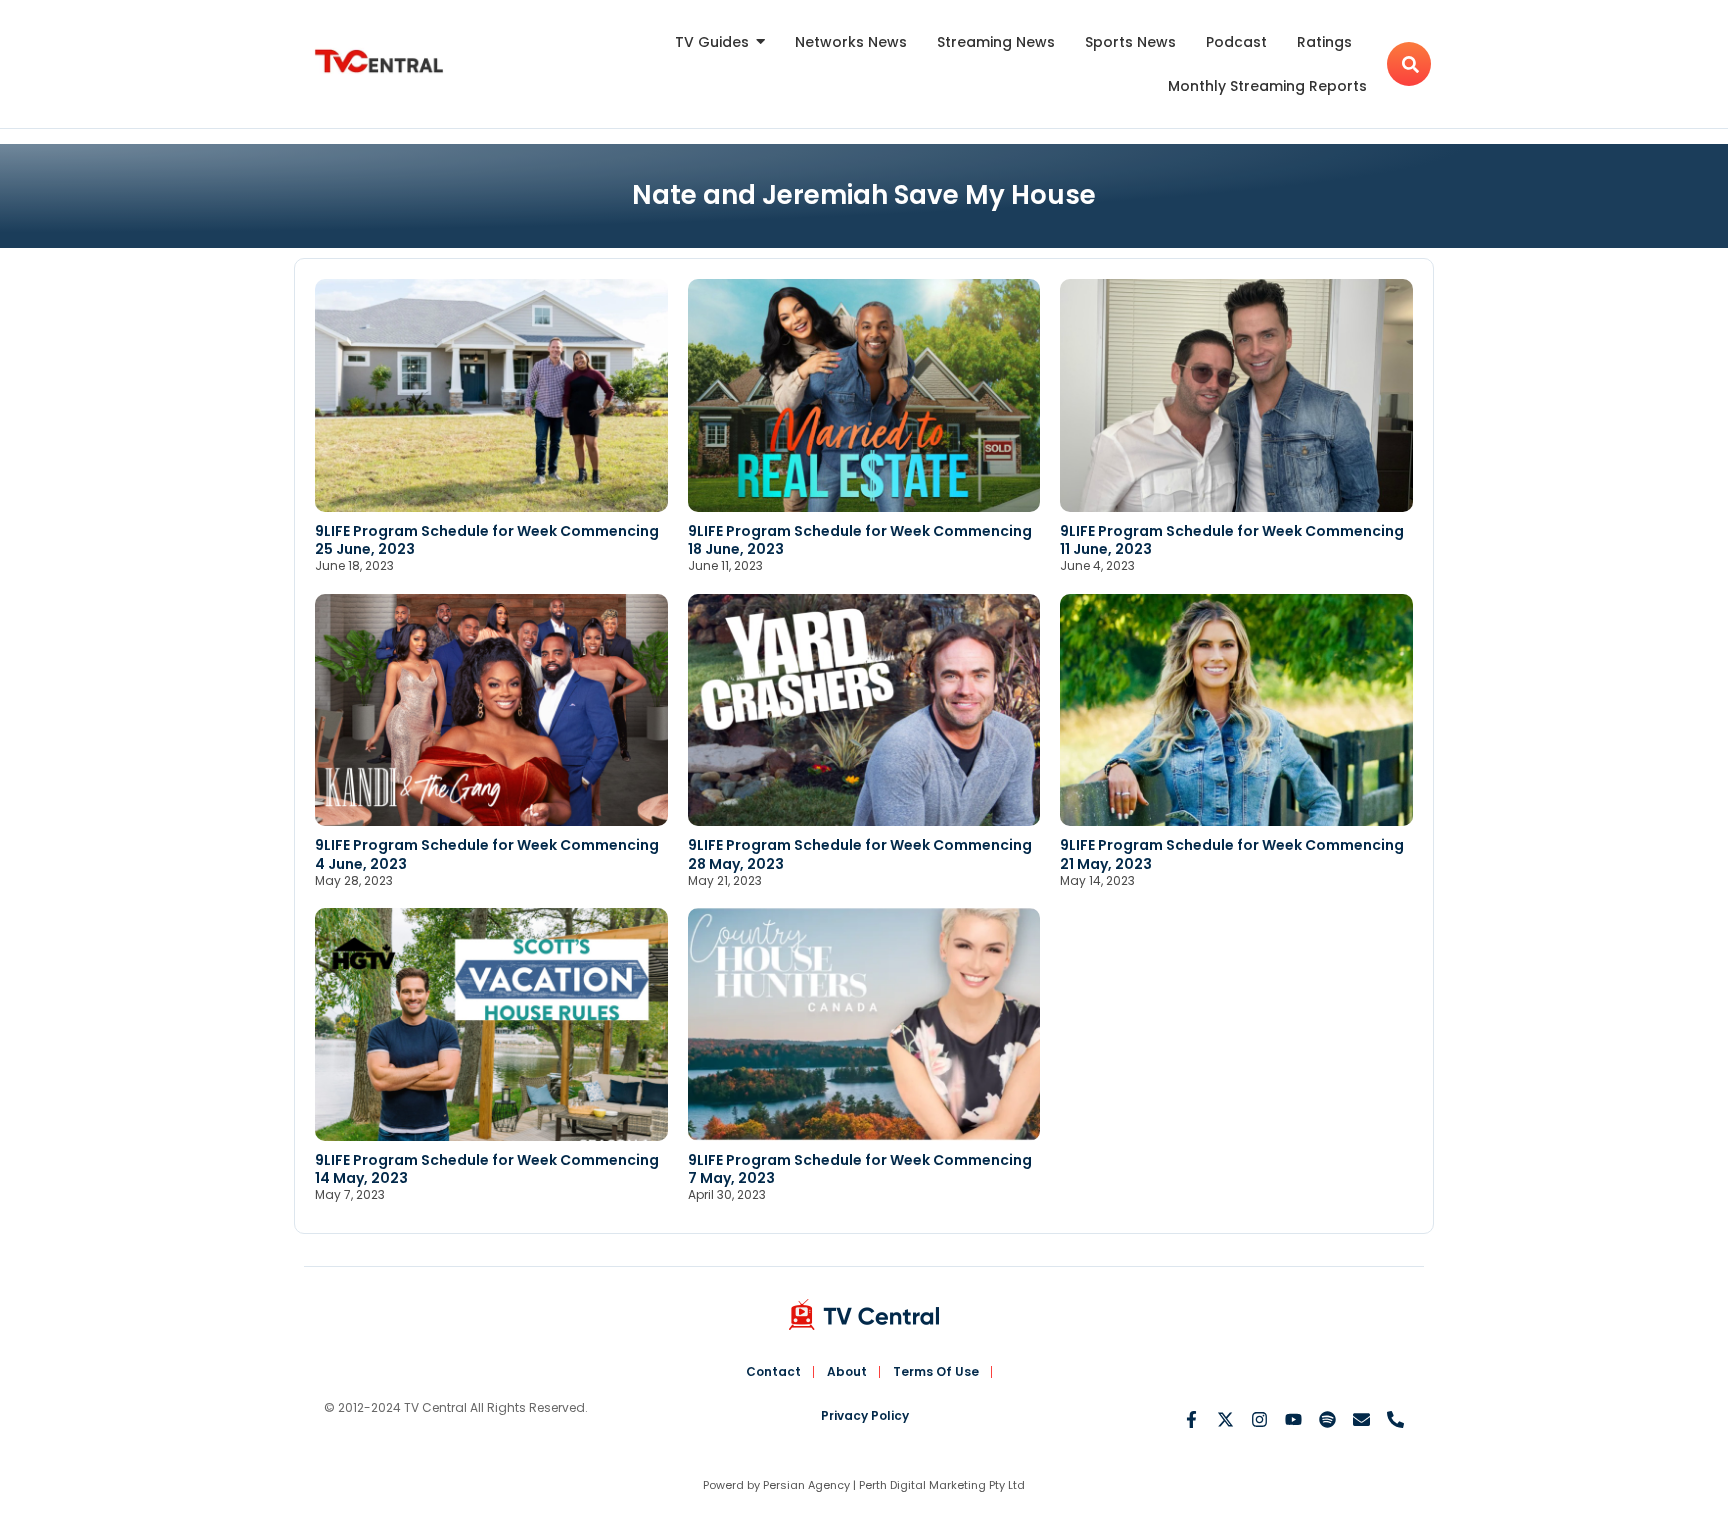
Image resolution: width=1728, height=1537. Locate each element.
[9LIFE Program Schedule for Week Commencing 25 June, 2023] (491, 395)
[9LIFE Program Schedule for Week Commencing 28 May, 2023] (864, 710)
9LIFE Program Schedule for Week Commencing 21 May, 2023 (1232, 854)
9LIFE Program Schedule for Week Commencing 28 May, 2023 (860, 854)
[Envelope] (1361, 1419)
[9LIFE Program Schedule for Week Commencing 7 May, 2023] (864, 1024)
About (847, 1371)
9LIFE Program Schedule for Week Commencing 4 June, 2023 (487, 854)
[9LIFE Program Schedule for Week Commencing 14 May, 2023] (491, 1024)
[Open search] (1409, 64)
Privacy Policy (865, 1415)
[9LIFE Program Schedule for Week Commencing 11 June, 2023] (1236, 395)
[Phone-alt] (1395, 1419)
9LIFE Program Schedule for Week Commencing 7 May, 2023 (860, 1169)
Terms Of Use (936, 1371)
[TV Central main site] (864, 1314)
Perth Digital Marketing (922, 1485)
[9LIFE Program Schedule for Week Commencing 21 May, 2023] (1236, 710)
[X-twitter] (1225, 1419)
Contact (773, 1371)
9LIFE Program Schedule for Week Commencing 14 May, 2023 (487, 1169)
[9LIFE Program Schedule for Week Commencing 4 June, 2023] (491, 710)
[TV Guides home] (379, 61)
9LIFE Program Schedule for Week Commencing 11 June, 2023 (1232, 540)
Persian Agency (806, 1485)
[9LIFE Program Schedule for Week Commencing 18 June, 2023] (864, 395)
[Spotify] (1327, 1419)
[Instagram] (1259, 1419)
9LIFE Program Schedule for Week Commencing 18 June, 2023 (860, 540)
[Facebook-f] (1191, 1419)
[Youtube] (1293, 1419)
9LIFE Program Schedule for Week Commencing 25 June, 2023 (487, 540)
